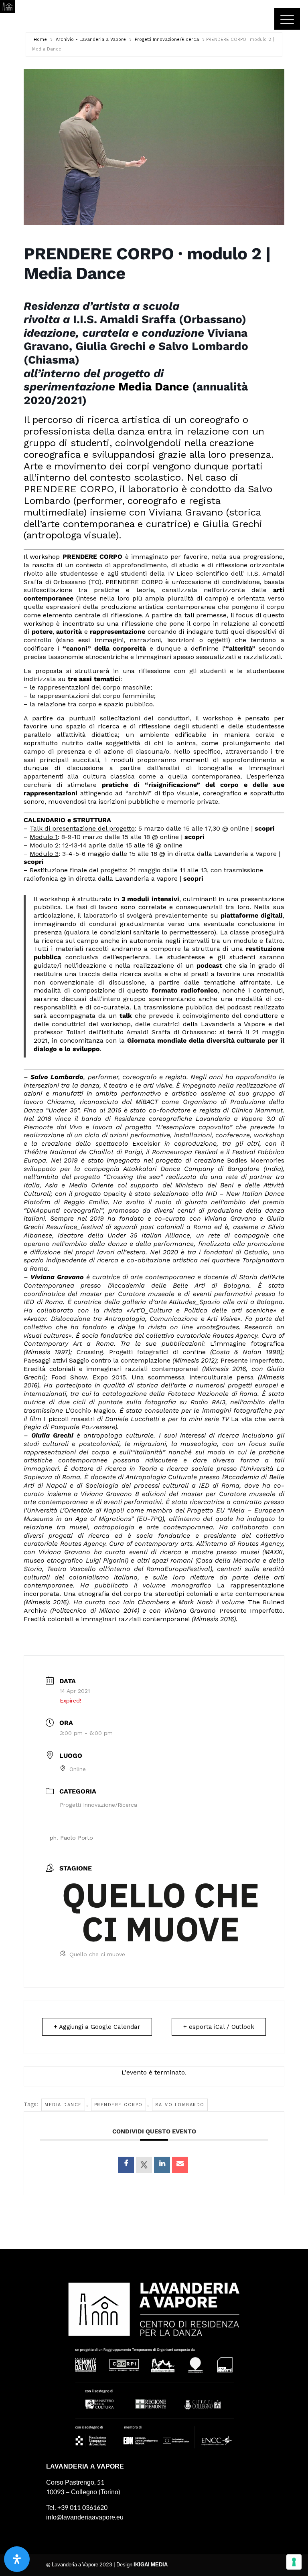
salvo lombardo (180, 2105)
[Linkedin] (162, 2165)
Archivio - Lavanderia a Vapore (91, 39)
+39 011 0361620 (82, 2508)
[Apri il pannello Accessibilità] (17, 2559)
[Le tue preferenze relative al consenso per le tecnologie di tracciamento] (294, 2562)
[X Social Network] (144, 2165)
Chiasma (61, 1102)
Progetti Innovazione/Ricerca (167, 39)
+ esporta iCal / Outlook (219, 2027)
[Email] (180, 2165)
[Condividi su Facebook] (126, 2165)
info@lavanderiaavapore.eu (85, 2517)
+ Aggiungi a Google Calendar (97, 2027)
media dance (63, 2105)
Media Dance (154, 387)
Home (40, 39)
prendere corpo (119, 2105)
